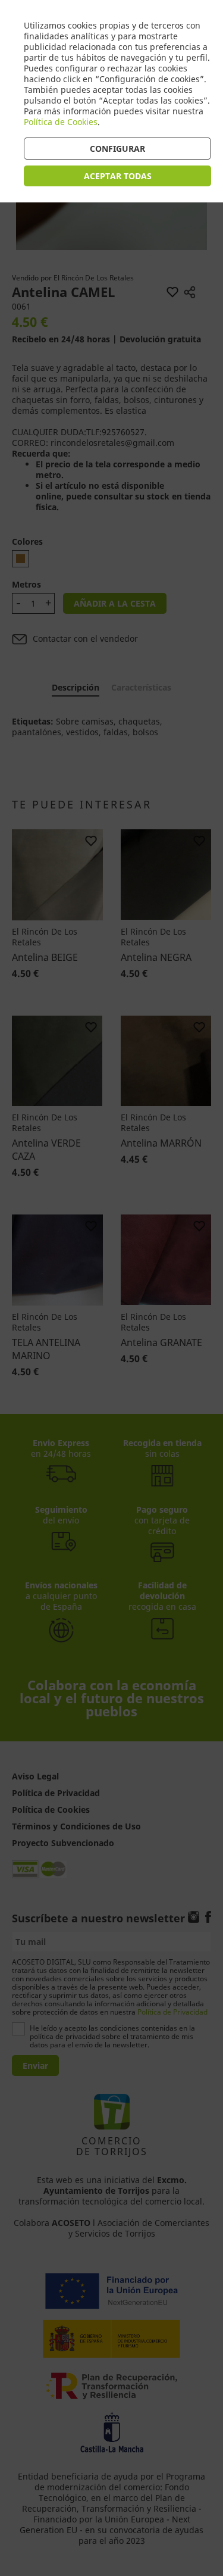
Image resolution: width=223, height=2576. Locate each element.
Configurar (117, 149)
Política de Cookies (61, 122)
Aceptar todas (118, 176)
